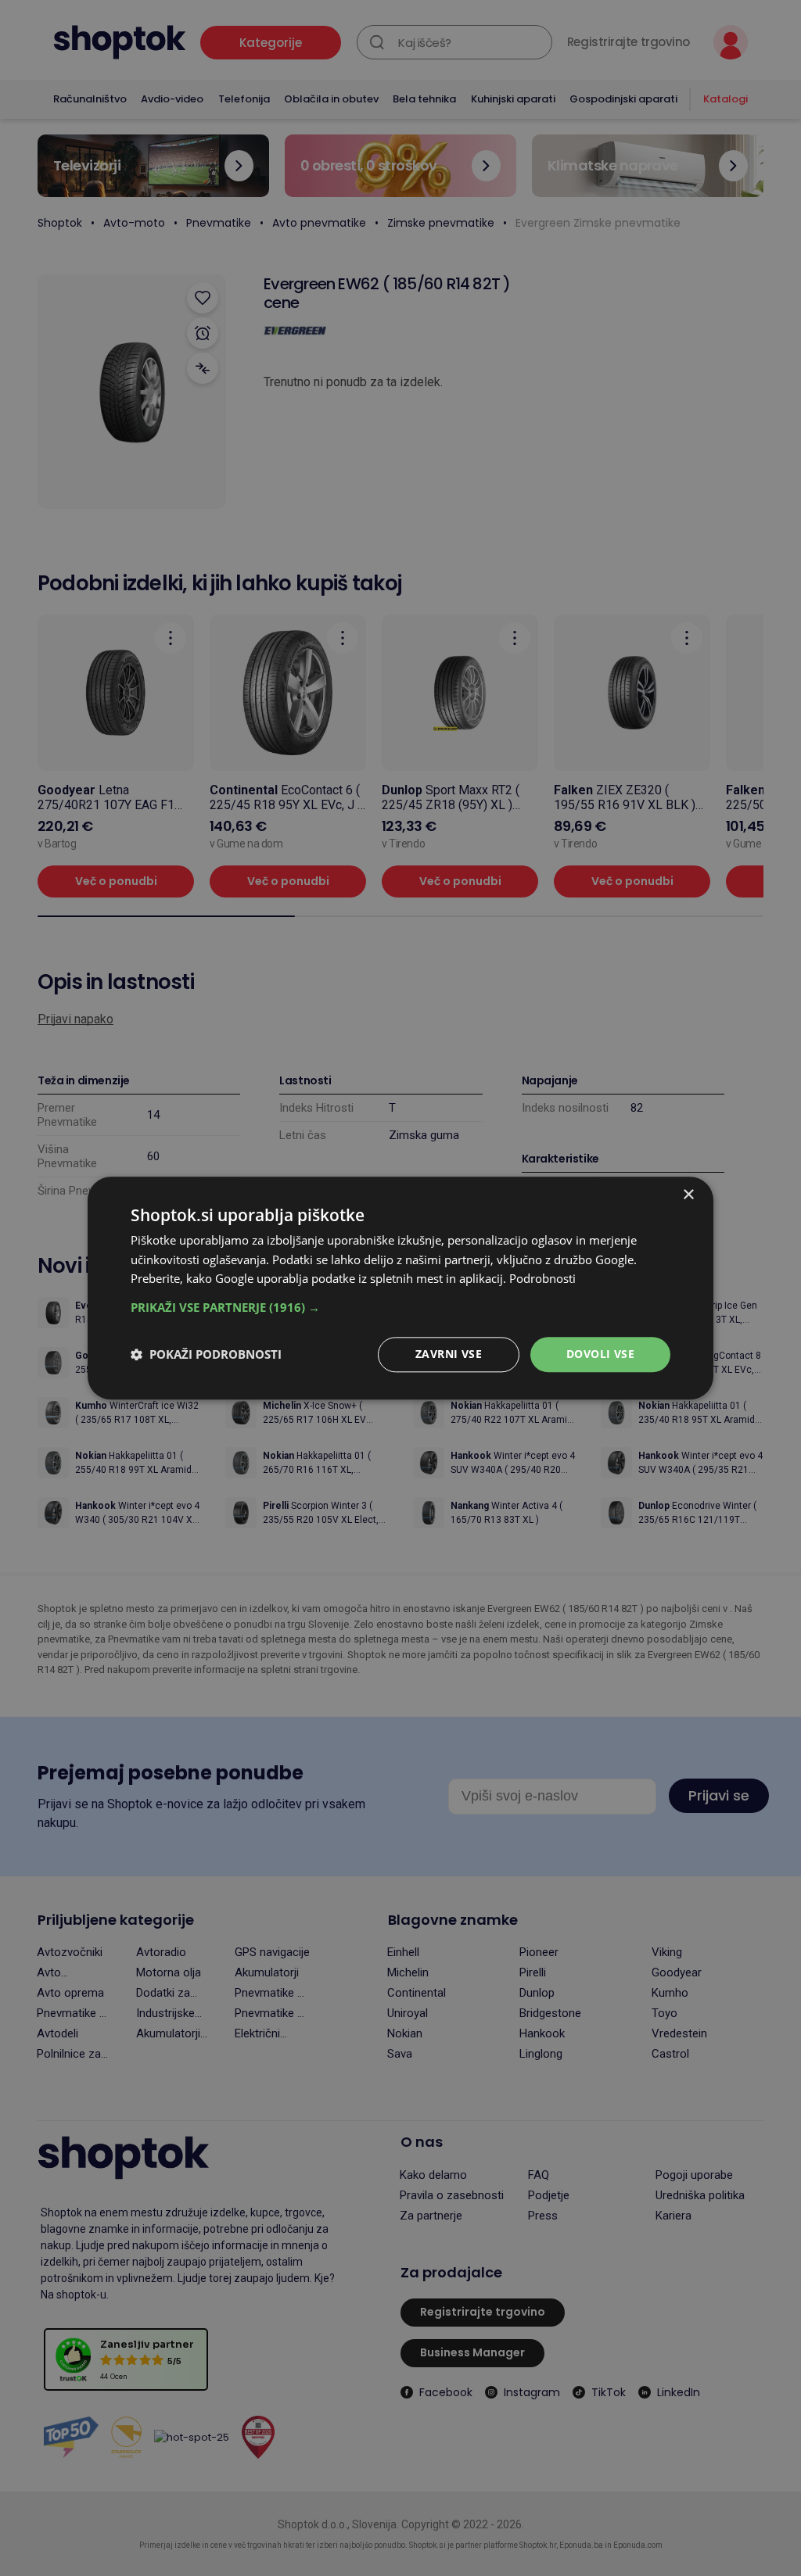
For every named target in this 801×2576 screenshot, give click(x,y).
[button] (400, 1307)
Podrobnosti (542, 1279)
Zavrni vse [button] (449, 1354)
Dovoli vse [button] (600, 1354)
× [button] (688, 1195)
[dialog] (400, 1288)
